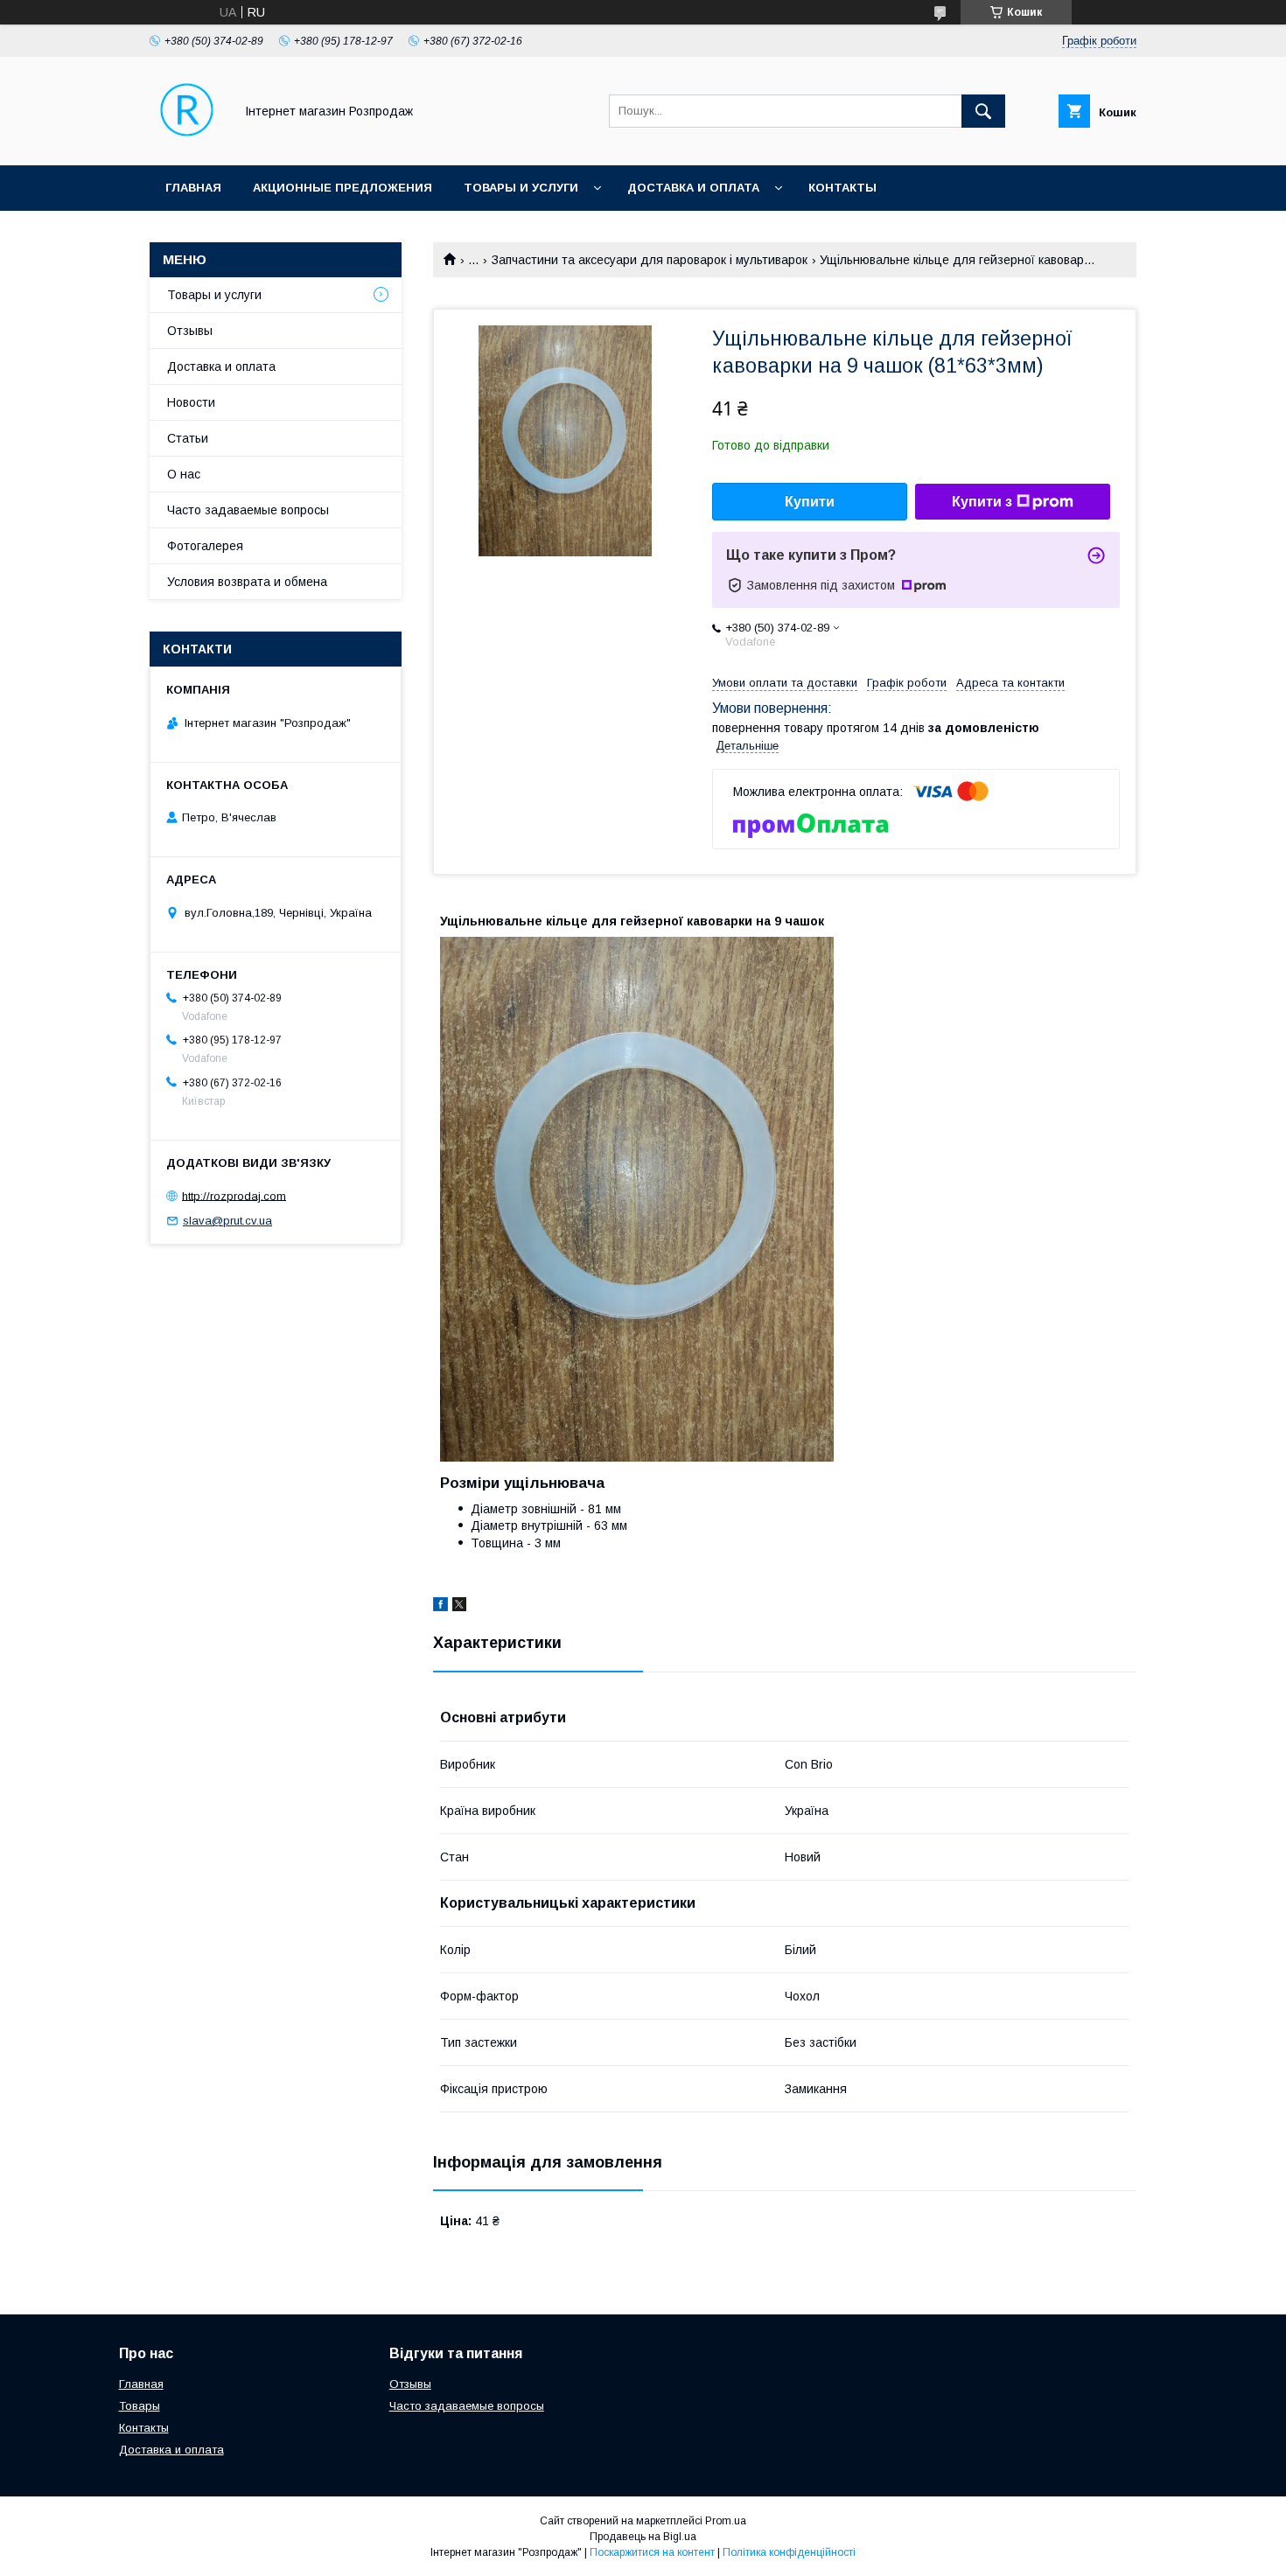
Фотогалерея (205, 546)
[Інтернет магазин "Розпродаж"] (187, 143)
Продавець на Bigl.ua (643, 2537)
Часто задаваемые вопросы (248, 510)
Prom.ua (726, 2521)
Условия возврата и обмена (247, 582)
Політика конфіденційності (789, 2552)
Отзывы (190, 331)
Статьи (188, 438)
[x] (459, 1607)
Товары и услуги (521, 188)
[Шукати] (983, 111)
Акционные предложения (342, 188)
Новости (191, 402)
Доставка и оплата (693, 188)
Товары (140, 2406)
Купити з (982, 502)
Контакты (842, 188)
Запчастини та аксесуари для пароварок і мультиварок (650, 260)
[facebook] (440, 1607)
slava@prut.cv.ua (227, 1221)
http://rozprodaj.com (234, 1195)
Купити (810, 502)
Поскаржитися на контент (652, 2552)
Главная (193, 188)
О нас (184, 474)
